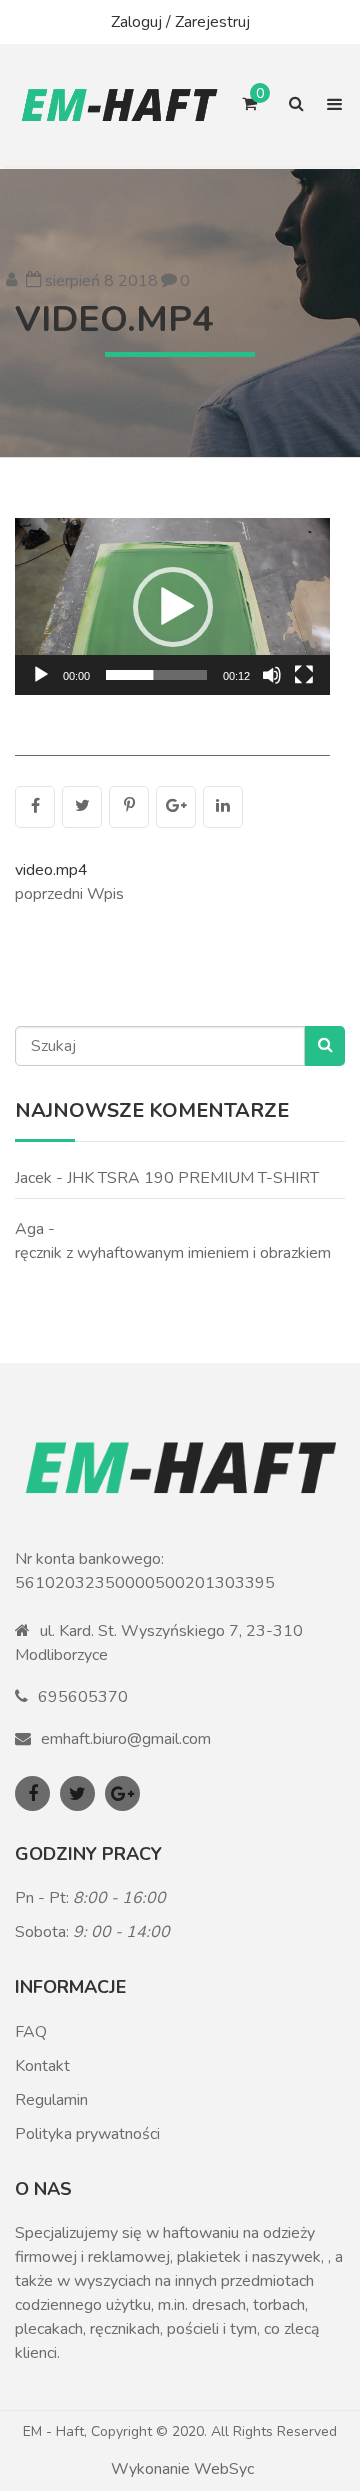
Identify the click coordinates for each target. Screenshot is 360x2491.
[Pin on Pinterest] (129, 807)
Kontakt (42, 2066)
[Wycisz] (272, 675)
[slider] (156, 675)
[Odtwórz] (41, 675)
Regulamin (51, 2100)
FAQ (31, 2032)
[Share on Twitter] (82, 807)
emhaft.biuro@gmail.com (126, 1739)
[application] (172, 606)
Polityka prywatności (87, 2134)
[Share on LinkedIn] (223, 807)
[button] (173, 607)
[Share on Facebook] (35, 807)
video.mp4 (114, 319)
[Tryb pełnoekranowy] (304, 675)
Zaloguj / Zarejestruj (180, 22)
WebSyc (224, 2469)
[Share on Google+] (176, 807)
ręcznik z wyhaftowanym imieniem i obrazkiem (173, 1253)
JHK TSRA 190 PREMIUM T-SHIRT (193, 1178)
